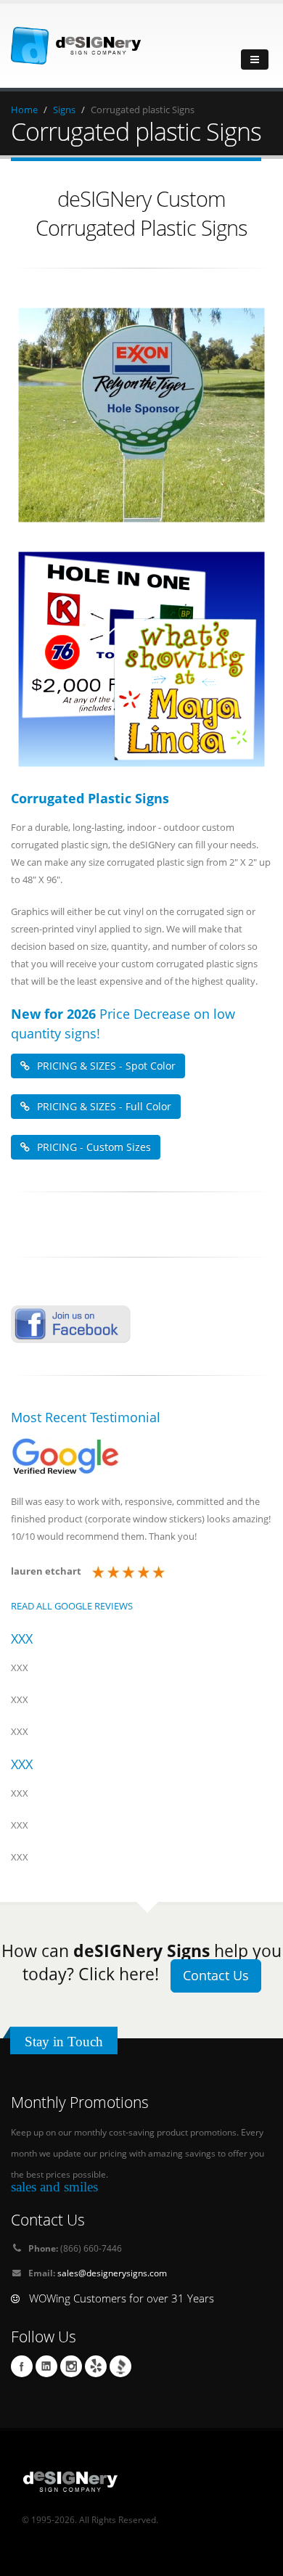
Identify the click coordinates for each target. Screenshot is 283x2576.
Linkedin (46, 2366)
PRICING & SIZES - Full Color (104, 1106)
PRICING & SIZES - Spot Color (106, 1066)
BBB (120, 2366)
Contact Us (216, 1975)
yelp (96, 2366)
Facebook (22, 2366)
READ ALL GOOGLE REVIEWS (72, 1606)
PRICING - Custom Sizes (94, 1147)
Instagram (71, 2366)
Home (24, 110)
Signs (64, 110)
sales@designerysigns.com (112, 2273)
